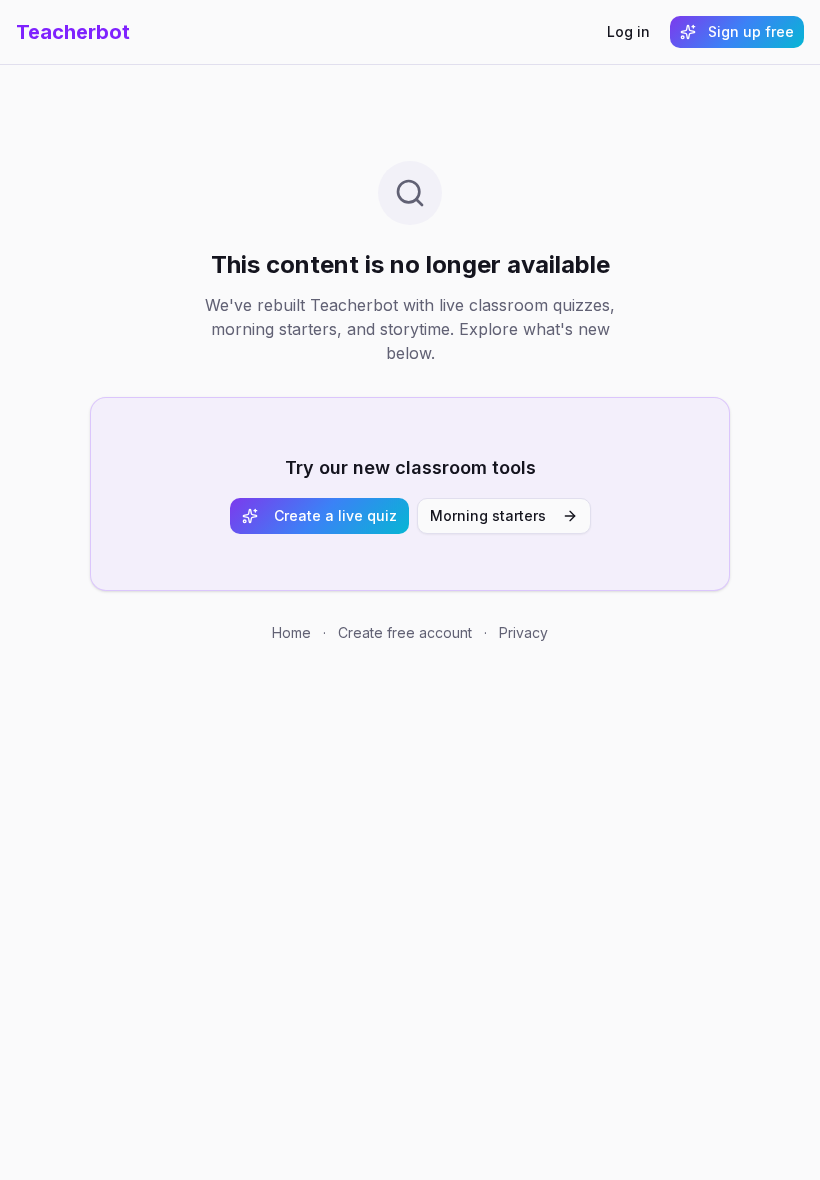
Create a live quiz (335, 515)
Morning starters (488, 515)
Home (291, 632)
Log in (628, 31)
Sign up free (751, 31)
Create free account (405, 632)
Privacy (523, 632)
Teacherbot (73, 32)
